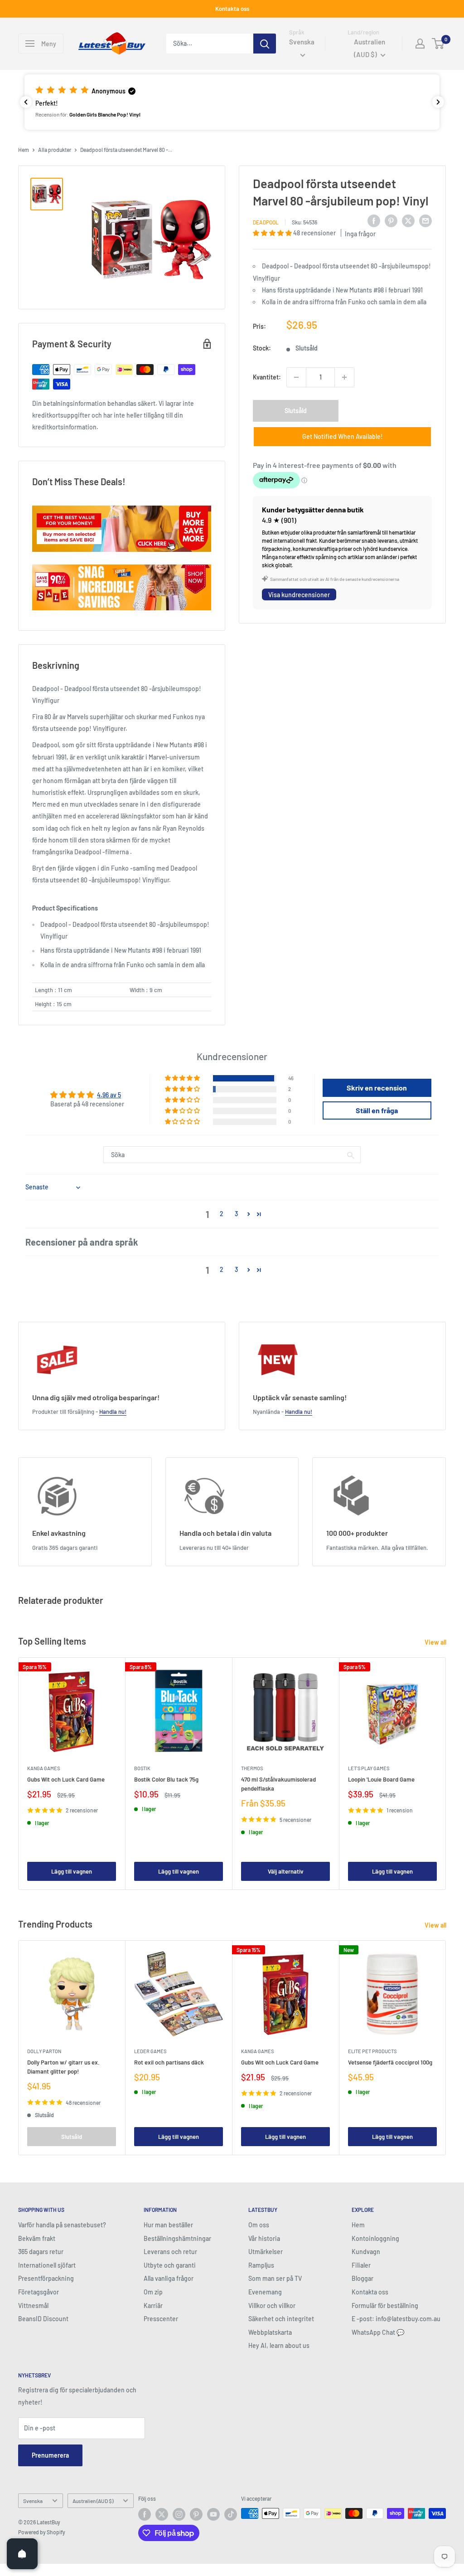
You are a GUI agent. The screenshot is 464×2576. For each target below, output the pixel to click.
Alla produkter (55, 150)
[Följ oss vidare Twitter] (162, 2514)
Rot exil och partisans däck (169, 2062)
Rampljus (261, 2265)
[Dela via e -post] (425, 221)
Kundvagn (366, 2252)
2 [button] (222, 1214)
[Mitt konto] (420, 44)
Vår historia (264, 2238)
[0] (438, 44)
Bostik (142, 1768)
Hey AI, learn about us (279, 2345)
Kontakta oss (232, 9)
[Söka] (265, 44)
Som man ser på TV (275, 2278)
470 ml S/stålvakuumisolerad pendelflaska (278, 1784)
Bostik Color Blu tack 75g (166, 1779)
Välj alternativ (286, 1871)
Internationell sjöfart (47, 2265)
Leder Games (150, 2051)
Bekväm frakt (37, 2238)
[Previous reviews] (26, 102)
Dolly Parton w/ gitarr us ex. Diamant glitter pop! (63, 2067)
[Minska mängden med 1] (296, 377)
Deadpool (266, 222)
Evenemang (265, 2292)
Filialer (361, 2265)
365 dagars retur (41, 2252)
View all (436, 1642)
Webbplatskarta (270, 2332)
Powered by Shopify (42, 2532)
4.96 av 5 (109, 1095)
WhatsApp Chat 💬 (378, 2332)
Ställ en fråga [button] (377, 1110)
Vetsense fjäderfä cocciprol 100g (390, 2062)
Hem (24, 150)
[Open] (22, 2554)
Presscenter (161, 2319)
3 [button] (236, 1214)
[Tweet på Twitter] (408, 221)
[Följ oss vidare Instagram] (179, 2514)
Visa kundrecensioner (299, 595)
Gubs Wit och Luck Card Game (66, 1779)
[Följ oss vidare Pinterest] (196, 2514)
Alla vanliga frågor (169, 2278)
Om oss (259, 2225)
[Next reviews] (438, 102)
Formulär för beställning (385, 2306)
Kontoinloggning (375, 2238)
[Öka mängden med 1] (344, 377)
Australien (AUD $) (93, 2501)
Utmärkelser (266, 2252)
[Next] (446, 1774)
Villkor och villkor (272, 2306)
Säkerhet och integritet (281, 2319)
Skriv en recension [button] (377, 1088)
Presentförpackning (46, 2278)
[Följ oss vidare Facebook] (145, 2514)
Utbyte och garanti (170, 2265)
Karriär (153, 2306)
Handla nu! (113, 1412)
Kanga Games (43, 1768)
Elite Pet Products (372, 2051)
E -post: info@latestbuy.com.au (396, 2319)
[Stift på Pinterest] (391, 221)
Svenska (33, 2501)
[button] (232, 102)
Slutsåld (296, 411)
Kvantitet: (267, 377)
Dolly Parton (44, 2051)
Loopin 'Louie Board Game (381, 1779)
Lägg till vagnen (72, 1871)
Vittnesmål (33, 2306)
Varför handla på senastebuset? (62, 2225)
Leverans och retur (170, 2252)
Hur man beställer (168, 2225)
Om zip (153, 2292)
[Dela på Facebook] (374, 221)
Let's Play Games (369, 1768)
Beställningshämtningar (177, 2238)
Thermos (252, 1768)
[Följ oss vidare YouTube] (213, 2514)
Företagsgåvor (39, 2292)
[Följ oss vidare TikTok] (231, 2514)
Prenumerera (50, 2455)
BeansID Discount (43, 2319)
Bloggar (362, 2278)
